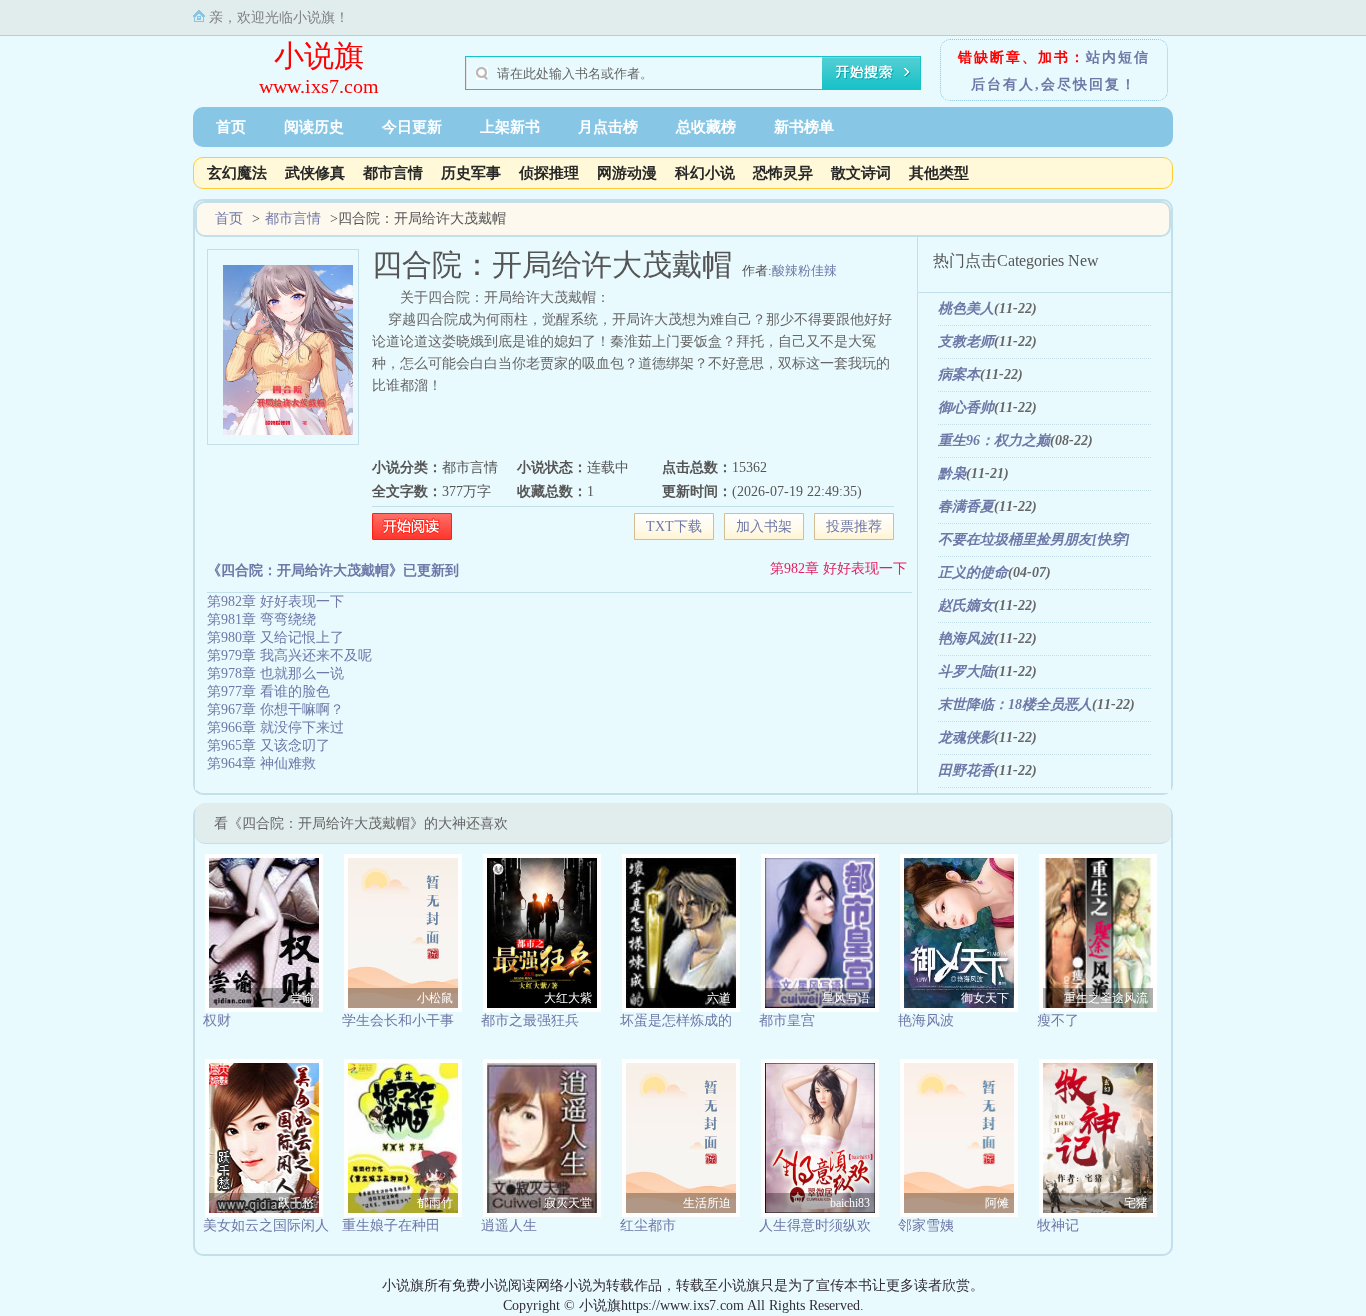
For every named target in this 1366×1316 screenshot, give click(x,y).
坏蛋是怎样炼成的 (676, 1020)
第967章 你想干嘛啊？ (275, 709)
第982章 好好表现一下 (838, 568)
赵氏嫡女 (966, 605)
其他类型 (939, 173)
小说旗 (319, 55)
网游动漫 (627, 173)
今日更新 (412, 127)
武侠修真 (315, 173)
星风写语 (846, 998)
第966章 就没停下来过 (275, 727)
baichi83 (850, 1203)
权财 (217, 1020)
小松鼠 (435, 998)
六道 (719, 998)
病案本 (959, 374)
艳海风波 (966, 638)
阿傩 (997, 1203)
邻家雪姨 (926, 1225)
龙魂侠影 (966, 737)
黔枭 (952, 473)
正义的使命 (973, 572)
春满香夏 (966, 506)
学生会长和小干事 (398, 1020)
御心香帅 (966, 407)
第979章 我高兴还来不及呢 (289, 655)
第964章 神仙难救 (261, 763)
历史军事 (471, 173)
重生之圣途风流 (1106, 998)
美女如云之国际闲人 (266, 1225)
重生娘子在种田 (391, 1225)
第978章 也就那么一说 (275, 673)
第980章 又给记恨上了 (275, 637)
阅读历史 (314, 127)
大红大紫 (568, 998)
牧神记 (1058, 1225)
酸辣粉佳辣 (804, 270)
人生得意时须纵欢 (815, 1225)
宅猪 (1136, 1203)
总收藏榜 (706, 127)
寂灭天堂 (568, 1203)
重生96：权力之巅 (994, 440)
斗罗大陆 (966, 671)
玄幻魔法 (237, 173)
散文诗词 (861, 173)
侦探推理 (549, 173)
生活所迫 (707, 1203)
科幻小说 (705, 173)
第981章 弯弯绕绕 (261, 619)
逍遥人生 (509, 1225)
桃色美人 (966, 308)
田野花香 (966, 770)
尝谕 (302, 998)
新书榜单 (804, 127)
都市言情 (393, 173)
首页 (231, 127)
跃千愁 (296, 1203)
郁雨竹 (435, 1203)
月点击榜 (608, 127)
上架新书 (510, 127)
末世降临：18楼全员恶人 (1015, 704)
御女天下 (985, 998)
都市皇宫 (787, 1020)
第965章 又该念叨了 (268, 745)
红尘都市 (648, 1225)
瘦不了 (1058, 1020)
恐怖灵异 (783, 173)
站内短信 (1118, 57)
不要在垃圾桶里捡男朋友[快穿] (1034, 539)
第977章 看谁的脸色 (268, 691)
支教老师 (966, 341)
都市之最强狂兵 (530, 1020)
